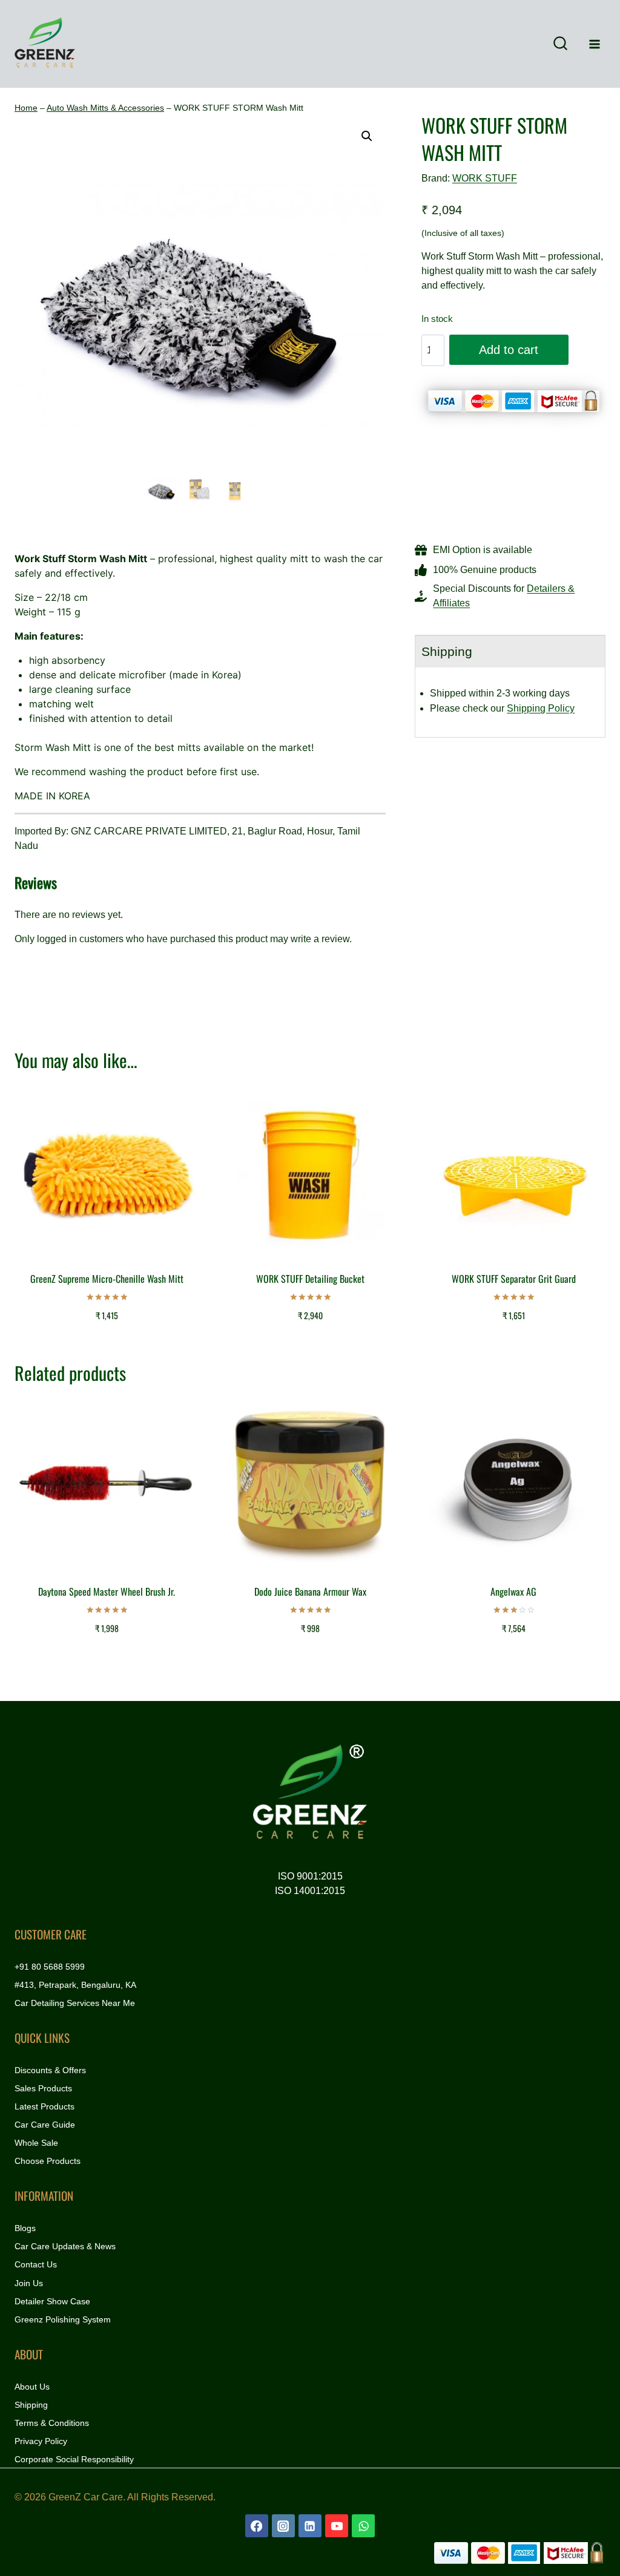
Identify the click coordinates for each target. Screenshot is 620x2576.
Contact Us (36, 2264)
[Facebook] (257, 2526)
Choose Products (48, 2161)
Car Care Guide (45, 2125)
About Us (32, 2387)
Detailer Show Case (52, 2301)
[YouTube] (337, 2526)
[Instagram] (283, 2526)
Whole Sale (36, 2143)
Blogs (25, 2228)
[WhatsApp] (363, 2526)
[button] (367, 136)
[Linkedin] (310, 2526)
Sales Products (43, 2088)
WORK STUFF (485, 178)
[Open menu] (594, 44)
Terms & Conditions (52, 2423)
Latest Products (45, 2106)
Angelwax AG (513, 1591)
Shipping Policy (541, 708)
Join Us (29, 2283)
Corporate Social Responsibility (74, 2459)
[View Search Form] (560, 44)
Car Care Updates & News (65, 2246)
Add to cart (509, 350)
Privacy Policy (41, 2441)
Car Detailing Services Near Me (75, 2003)
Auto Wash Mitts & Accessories (105, 108)
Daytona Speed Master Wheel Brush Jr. (107, 1591)
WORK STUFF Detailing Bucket (310, 1279)
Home (26, 108)
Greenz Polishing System (63, 2319)
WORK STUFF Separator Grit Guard (514, 1279)
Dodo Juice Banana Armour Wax (310, 1591)
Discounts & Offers (50, 2070)
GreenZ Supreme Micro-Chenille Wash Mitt (107, 1279)
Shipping (31, 2405)
